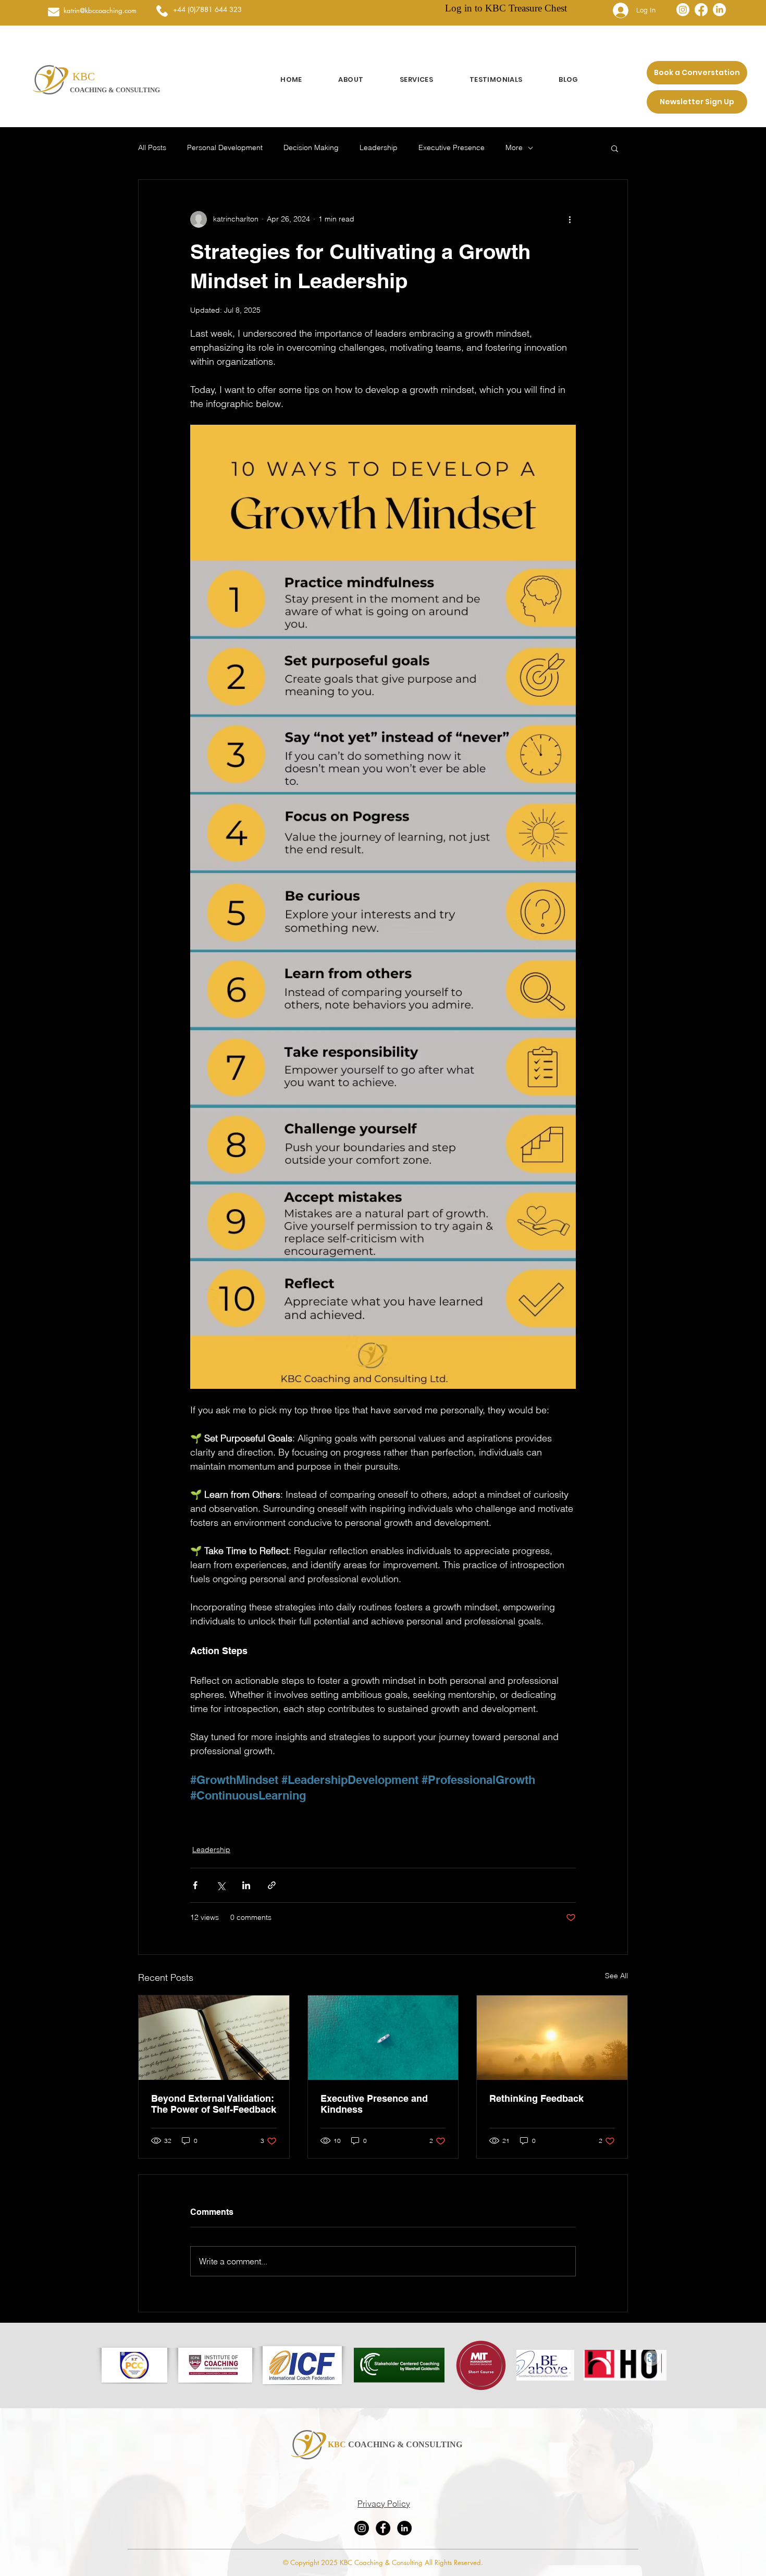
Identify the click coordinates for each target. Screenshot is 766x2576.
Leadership (379, 147)
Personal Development (225, 147)
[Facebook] (701, 10)
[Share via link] (272, 1885)
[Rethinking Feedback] (552, 2038)
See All (616, 1976)
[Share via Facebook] (195, 1885)
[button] (615, 148)
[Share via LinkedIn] (246, 1885)
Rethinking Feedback (536, 2098)
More (514, 147)
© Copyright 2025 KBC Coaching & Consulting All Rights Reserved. (383, 2562)
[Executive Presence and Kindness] (383, 2038)
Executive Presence (452, 147)
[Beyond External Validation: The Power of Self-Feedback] (214, 2038)
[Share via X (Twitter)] (221, 1885)
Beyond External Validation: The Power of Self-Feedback (214, 2104)
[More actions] (570, 219)
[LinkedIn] (719, 10)
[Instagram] (683, 10)
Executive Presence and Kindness (374, 2104)
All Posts (152, 147)
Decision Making (311, 147)
